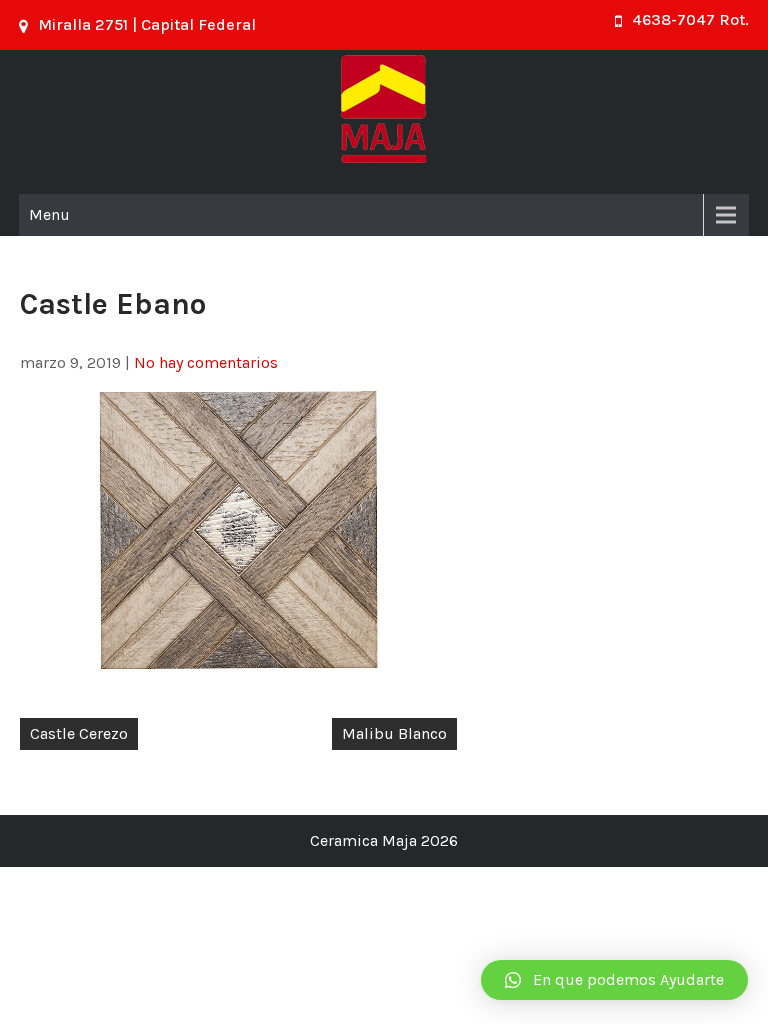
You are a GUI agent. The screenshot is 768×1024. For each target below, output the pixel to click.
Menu (49, 214)
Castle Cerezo (79, 733)
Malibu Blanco (394, 733)
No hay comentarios (206, 362)
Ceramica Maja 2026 (384, 840)
